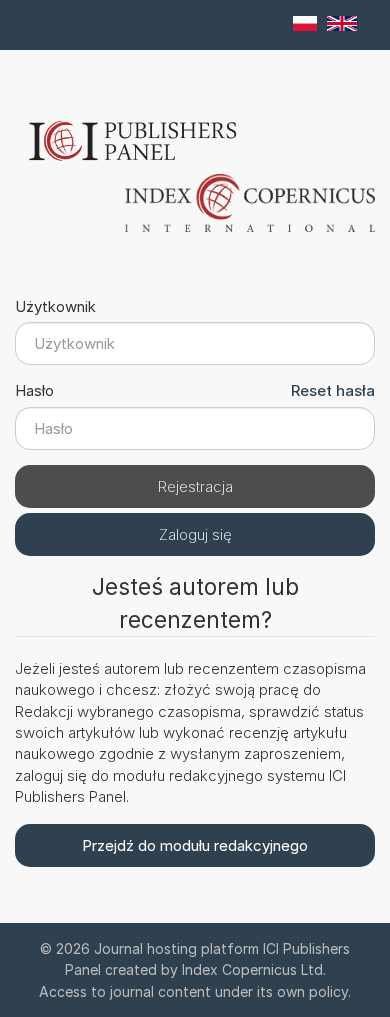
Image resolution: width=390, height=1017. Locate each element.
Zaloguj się (195, 534)
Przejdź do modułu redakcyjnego (195, 845)
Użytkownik (55, 306)
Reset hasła (333, 390)
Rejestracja (195, 486)
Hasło (34, 390)
